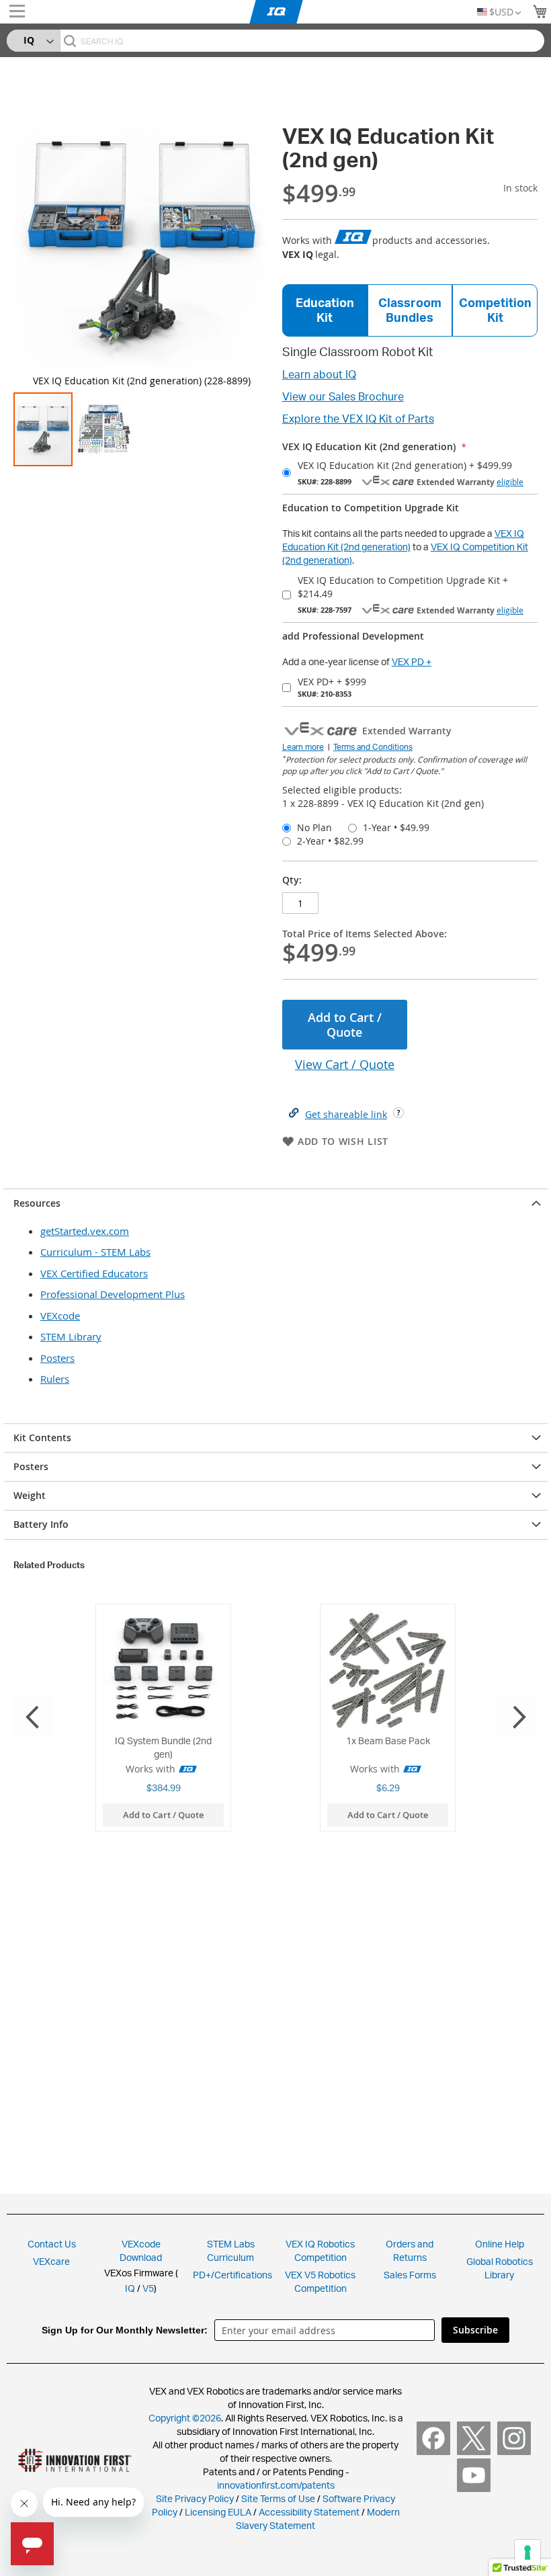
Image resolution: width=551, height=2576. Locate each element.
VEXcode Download (141, 2250)
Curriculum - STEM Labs (95, 1252)
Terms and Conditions (373, 747)
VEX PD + (412, 661)
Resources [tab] (37, 1203)
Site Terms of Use (277, 2498)
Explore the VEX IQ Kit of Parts (358, 419)
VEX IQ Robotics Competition (320, 2250)
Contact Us (52, 2244)
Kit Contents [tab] (42, 1437)
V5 (148, 2288)
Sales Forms (410, 2275)
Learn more (303, 747)
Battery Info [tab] (41, 1524)
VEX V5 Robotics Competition (320, 2281)
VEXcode (60, 1316)
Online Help (500, 2244)
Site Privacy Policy (195, 2498)
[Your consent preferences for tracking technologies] (527, 2552)
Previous (34, 1717)
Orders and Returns (410, 2250)
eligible (510, 482)
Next (517, 1717)
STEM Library (71, 1336)
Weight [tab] (30, 1495)
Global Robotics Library (500, 2268)
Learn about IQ (319, 374)
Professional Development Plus (113, 1294)
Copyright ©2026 (185, 2418)
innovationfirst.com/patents (276, 2485)
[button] (103, 429)
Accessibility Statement (309, 2512)
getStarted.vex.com (85, 1231)
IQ (130, 2288)
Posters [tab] (31, 1466)
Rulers (55, 1379)
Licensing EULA (218, 2512)
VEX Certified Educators (94, 1273)
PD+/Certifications (232, 2275)
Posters (57, 1358)
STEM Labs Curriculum (231, 2250)
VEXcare (51, 2261)
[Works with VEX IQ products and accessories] (353, 238)
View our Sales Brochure (343, 396)
